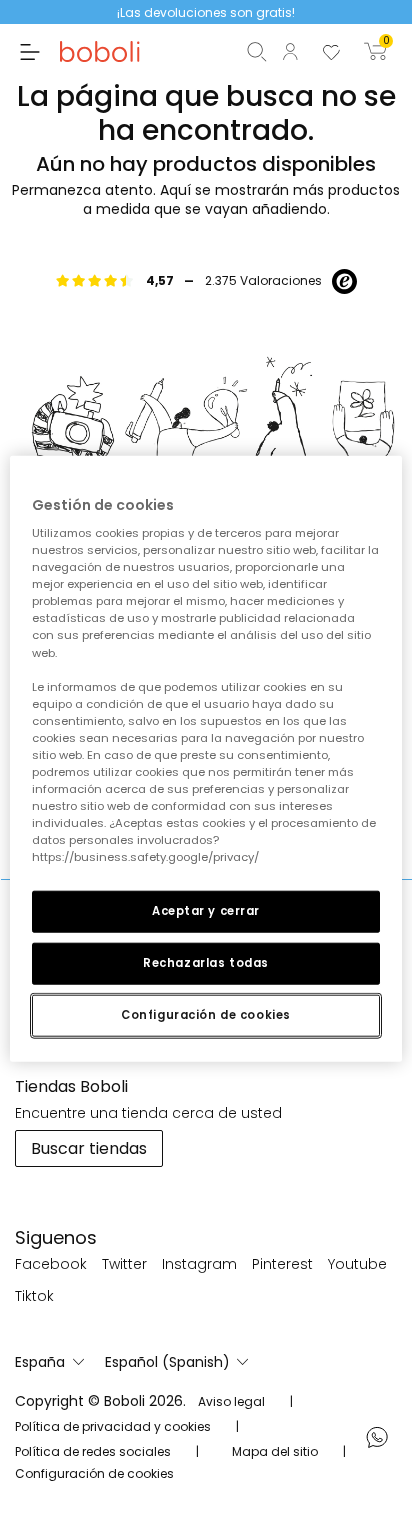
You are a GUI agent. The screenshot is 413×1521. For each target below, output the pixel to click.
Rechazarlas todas (206, 963)
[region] (205, 758)
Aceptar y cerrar (206, 911)
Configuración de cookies (206, 1015)
